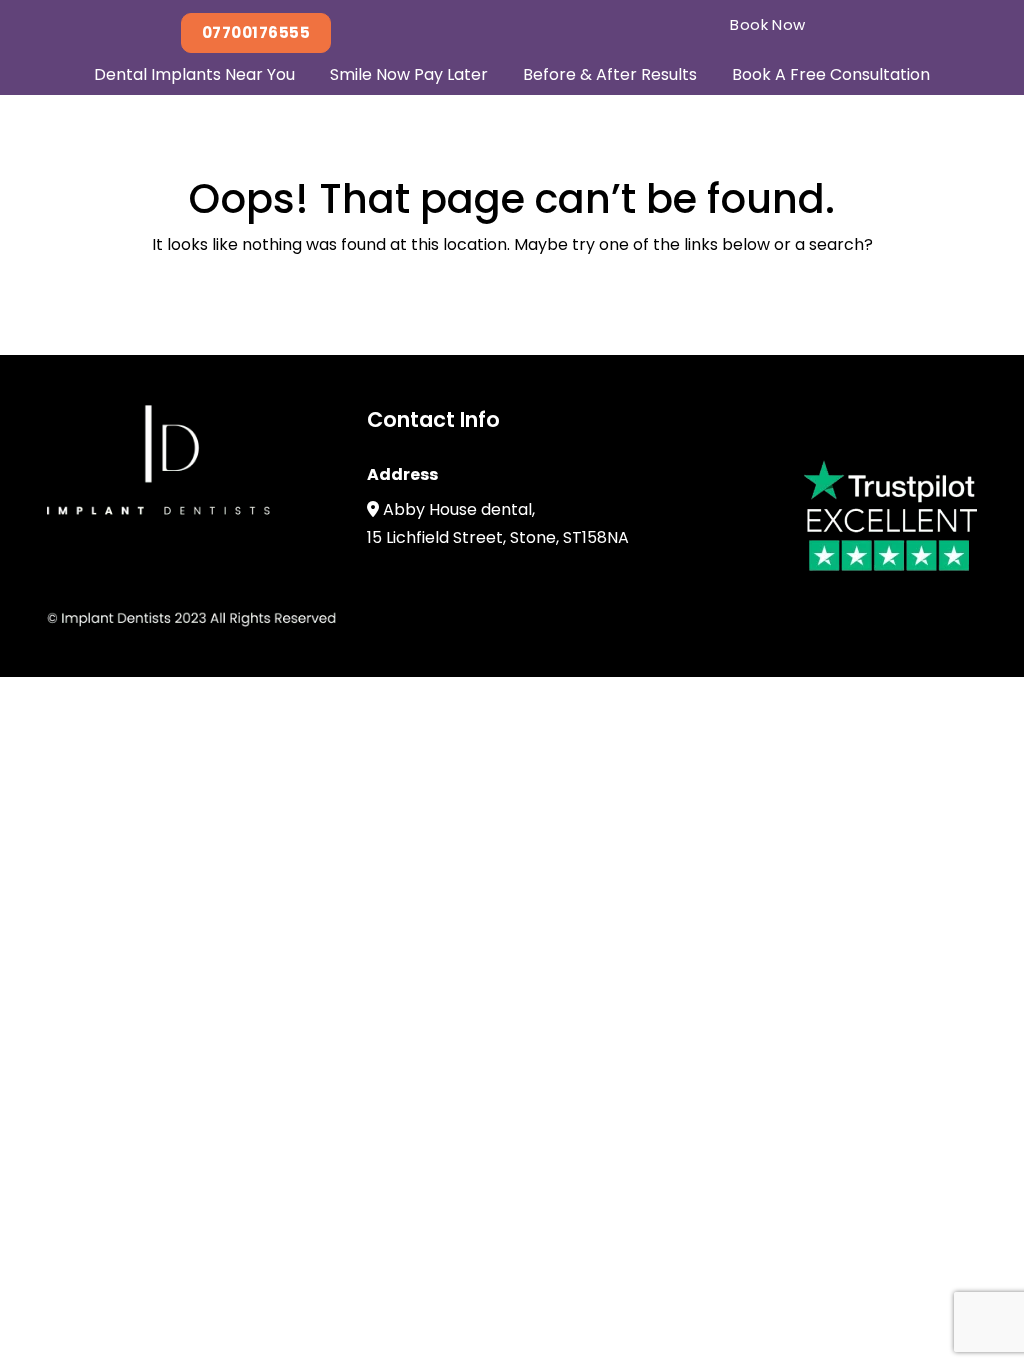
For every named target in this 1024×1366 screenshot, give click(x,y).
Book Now (768, 24)
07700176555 (256, 32)
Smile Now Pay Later (409, 74)
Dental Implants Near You (194, 74)
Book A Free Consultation (831, 74)
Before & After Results (610, 74)
